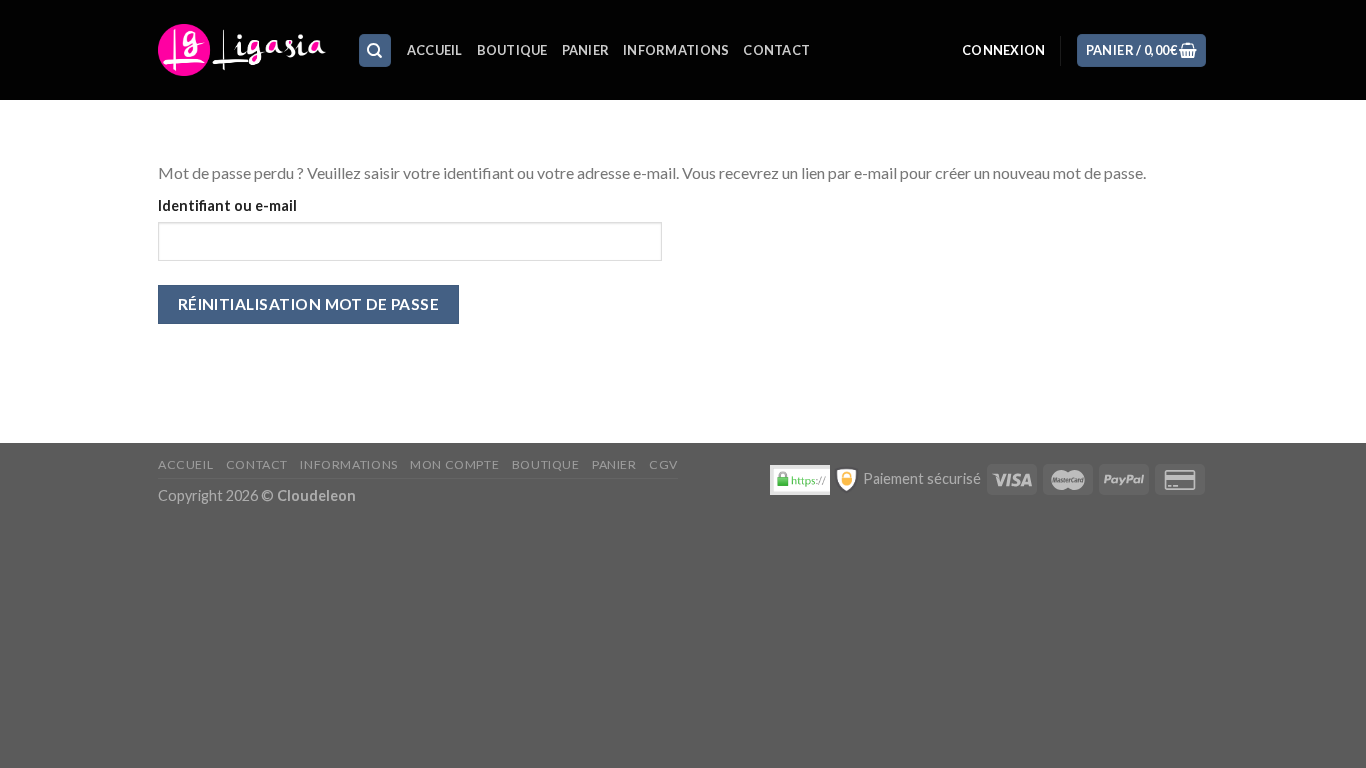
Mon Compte (454, 464)
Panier (586, 50)
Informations (676, 50)
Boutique (512, 50)
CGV (663, 464)
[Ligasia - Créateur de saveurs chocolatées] (242, 50)
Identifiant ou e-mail (227, 205)
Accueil (435, 50)
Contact (776, 50)
